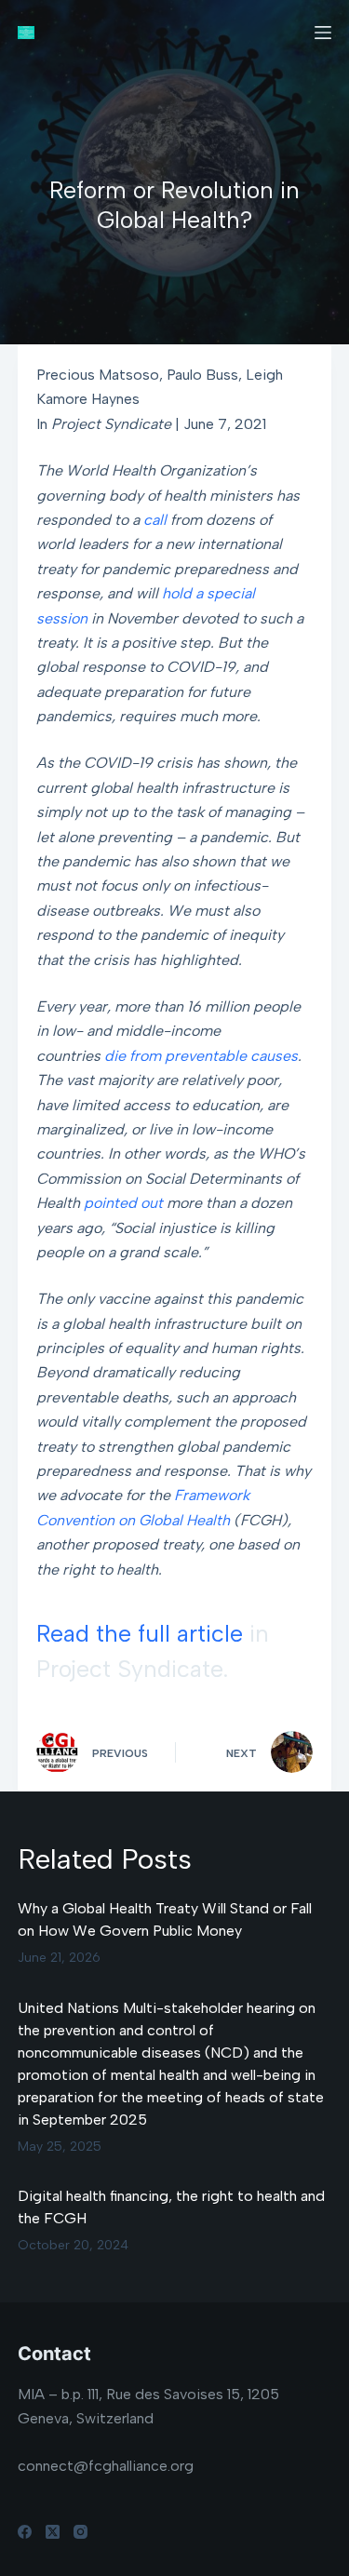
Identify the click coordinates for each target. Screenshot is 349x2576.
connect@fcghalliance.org (106, 2466)
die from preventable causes (201, 1056)
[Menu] (323, 33)
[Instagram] (81, 2532)
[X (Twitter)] (53, 2532)
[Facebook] (25, 2532)
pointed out (123, 1203)
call (155, 520)
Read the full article (140, 1633)
